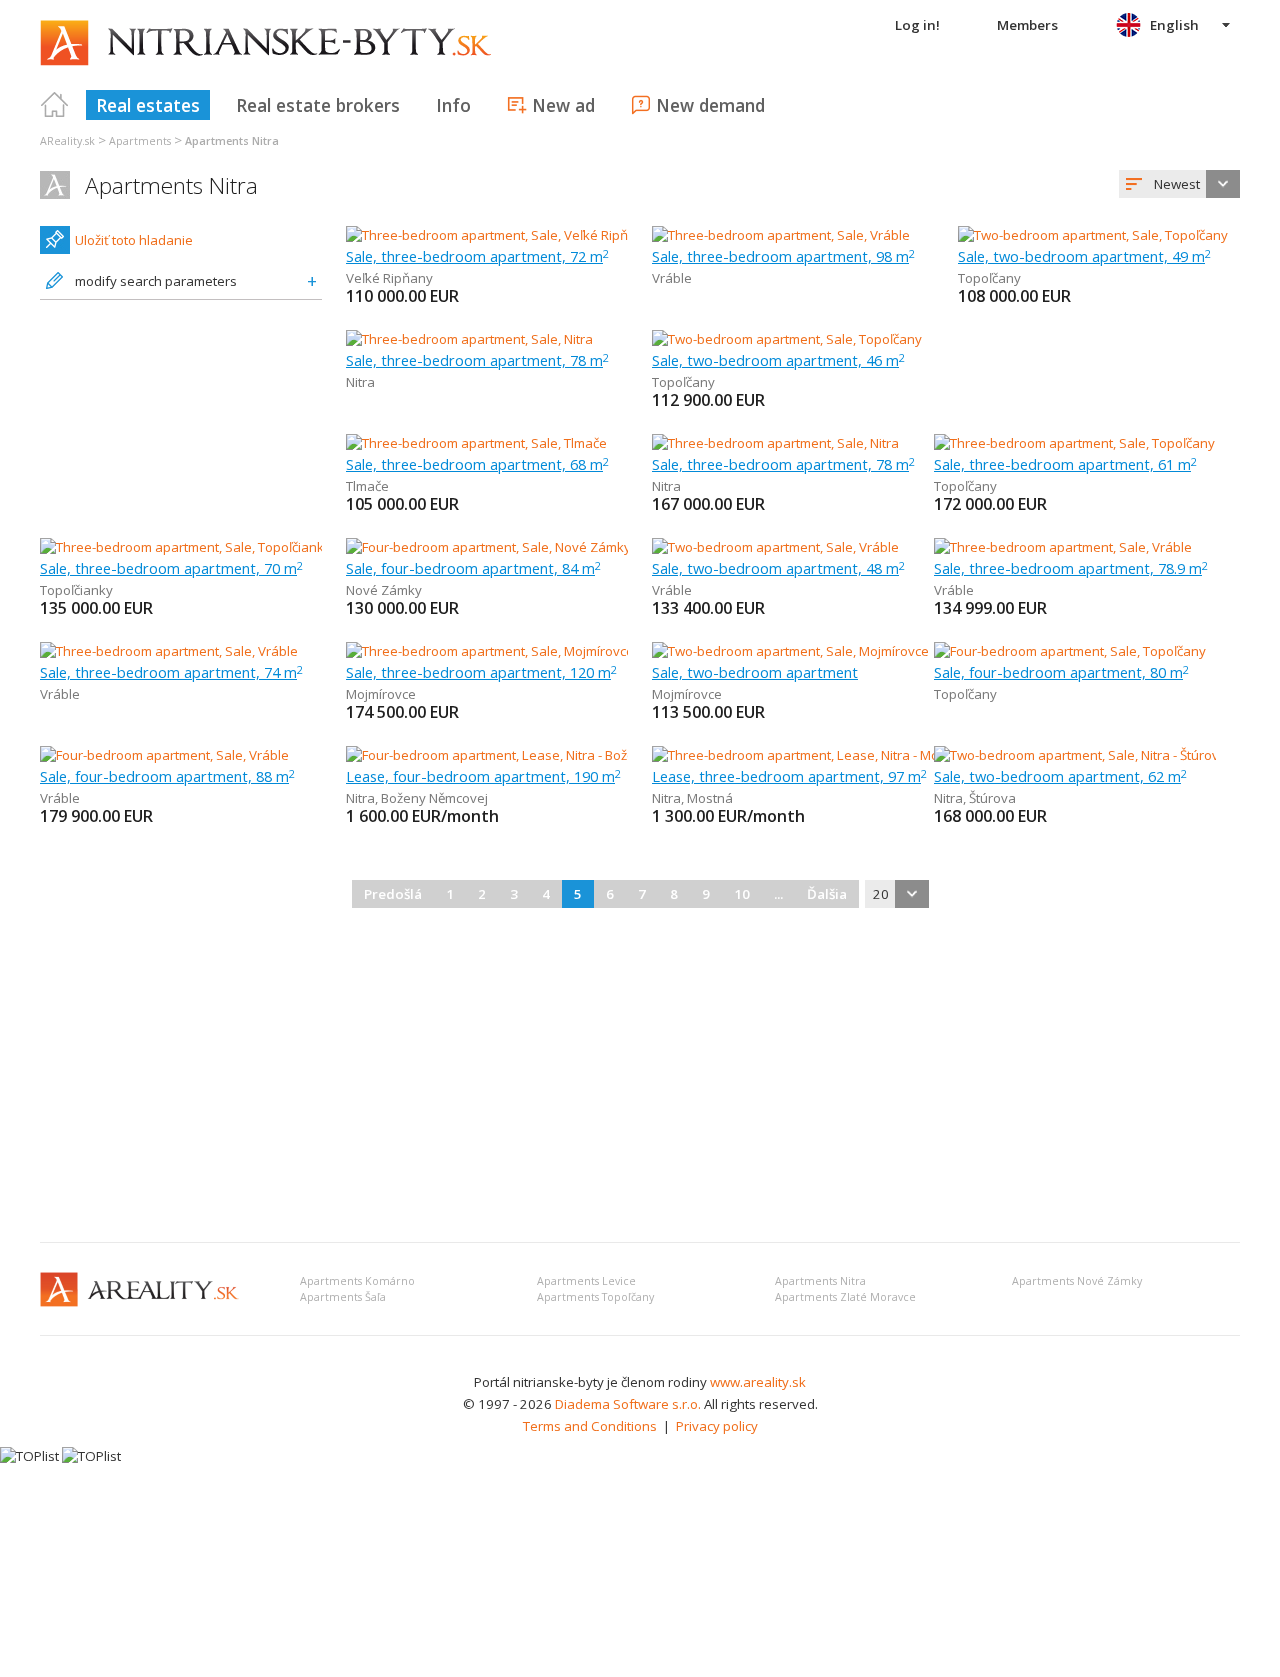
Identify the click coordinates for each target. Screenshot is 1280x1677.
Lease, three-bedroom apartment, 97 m (789, 776)
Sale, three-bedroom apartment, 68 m (477, 464)
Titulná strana (55, 105)
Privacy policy (717, 1426)
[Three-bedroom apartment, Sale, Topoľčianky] (181, 547)
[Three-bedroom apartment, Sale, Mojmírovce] (487, 651)
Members (1027, 25)
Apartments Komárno (357, 1281)
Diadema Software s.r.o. (628, 1404)
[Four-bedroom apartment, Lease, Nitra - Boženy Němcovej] (521, 755)
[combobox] (1179, 184)
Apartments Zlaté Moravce (845, 1297)
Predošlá (393, 894)
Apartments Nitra (171, 185)
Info (453, 105)
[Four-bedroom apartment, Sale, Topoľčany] (1070, 651)
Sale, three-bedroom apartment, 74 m (171, 672)
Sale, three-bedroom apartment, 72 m (477, 256)
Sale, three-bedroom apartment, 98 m (783, 256)
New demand (710, 105)
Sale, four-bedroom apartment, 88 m (167, 776)
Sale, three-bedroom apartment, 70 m (171, 568)
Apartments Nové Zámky (1077, 1281)
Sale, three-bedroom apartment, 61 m (1065, 464)
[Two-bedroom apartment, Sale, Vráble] (775, 547)
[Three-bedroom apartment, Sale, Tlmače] (476, 443)
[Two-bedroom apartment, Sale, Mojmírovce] (790, 651)
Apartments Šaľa (343, 1297)
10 (742, 894)
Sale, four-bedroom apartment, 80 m (1061, 672)
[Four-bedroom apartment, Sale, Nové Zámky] (487, 547)
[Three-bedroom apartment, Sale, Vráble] (781, 235)
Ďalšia (827, 894)
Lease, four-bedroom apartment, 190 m (483, 776)
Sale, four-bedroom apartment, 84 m (473, 568)
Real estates (148, 105)
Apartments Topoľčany (595, 1297)
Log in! (917, 25)
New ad (563, 105)
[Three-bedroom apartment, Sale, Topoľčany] (1074, 443)
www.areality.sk (758, 1382)
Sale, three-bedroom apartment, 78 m (477, 360)
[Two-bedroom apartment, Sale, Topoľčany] (1093, 235)
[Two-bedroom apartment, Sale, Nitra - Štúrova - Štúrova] (1101, 755)
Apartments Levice (586, 1281)
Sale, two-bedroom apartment (755, 672)
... (778, 894)
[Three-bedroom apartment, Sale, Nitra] (469, 339)
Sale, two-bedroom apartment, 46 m (778, 360)
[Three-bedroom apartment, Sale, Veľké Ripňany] (490, 235)
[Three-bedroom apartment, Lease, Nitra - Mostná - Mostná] (829, 755)
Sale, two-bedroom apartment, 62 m (1060, 776)
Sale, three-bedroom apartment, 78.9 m (1071, 568)
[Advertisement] (640, 1077)
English (1174, 25)
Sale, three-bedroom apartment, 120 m (481, 672)
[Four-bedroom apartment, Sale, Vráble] (164, 755)
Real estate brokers (318, 105)
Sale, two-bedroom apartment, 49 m (1084, 256)
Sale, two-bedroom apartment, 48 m (778, 568)
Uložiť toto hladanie (134, 240)
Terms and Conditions (590, 1426)
